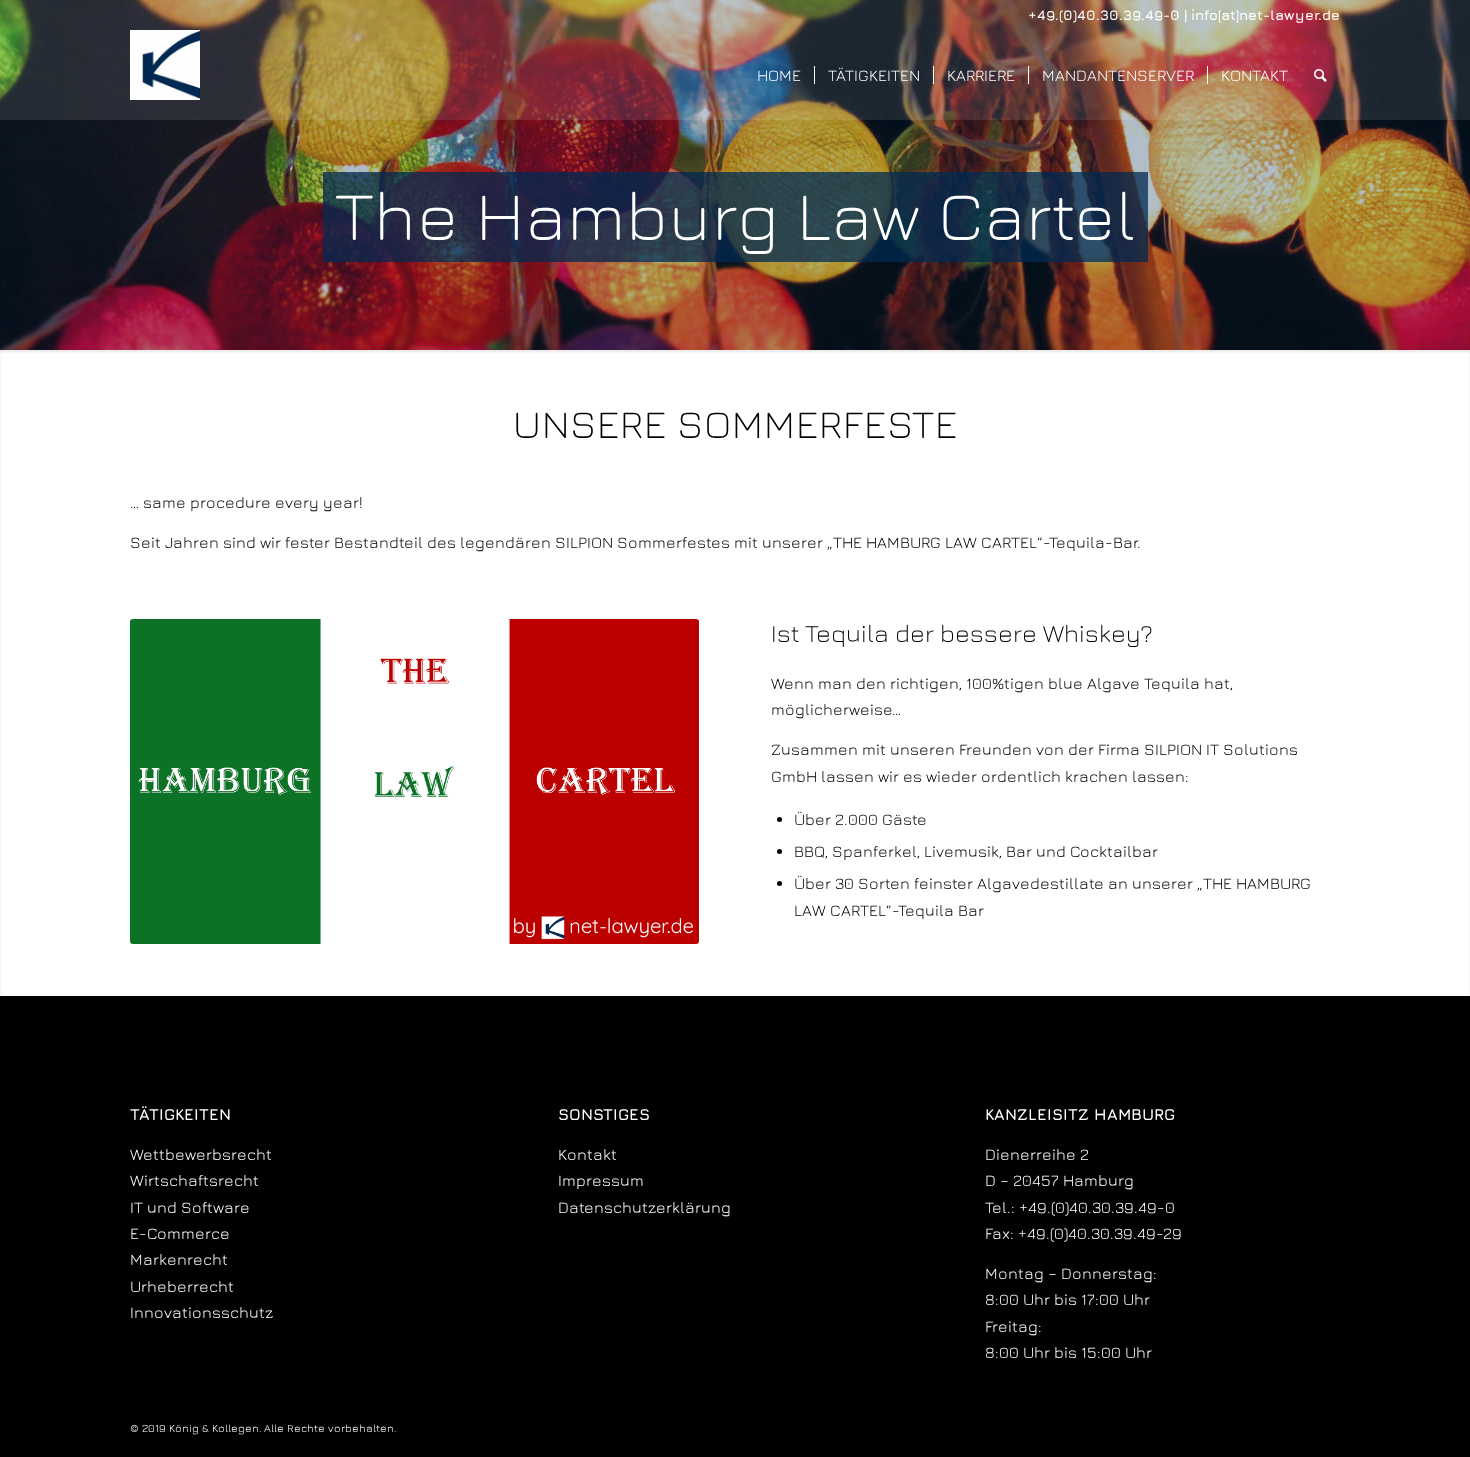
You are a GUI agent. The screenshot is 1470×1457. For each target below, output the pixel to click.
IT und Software (190, 1207)
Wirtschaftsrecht (194, 1180)
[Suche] (1320, 75)
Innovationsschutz (201, 1312)
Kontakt (587, 1154)
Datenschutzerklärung (644, 1207)
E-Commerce (180, 1233)
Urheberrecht (182, 1286)
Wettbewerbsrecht (201, 1154)
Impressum (601, 1180)
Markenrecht (179, 1259)
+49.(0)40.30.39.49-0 (1104, 14)
